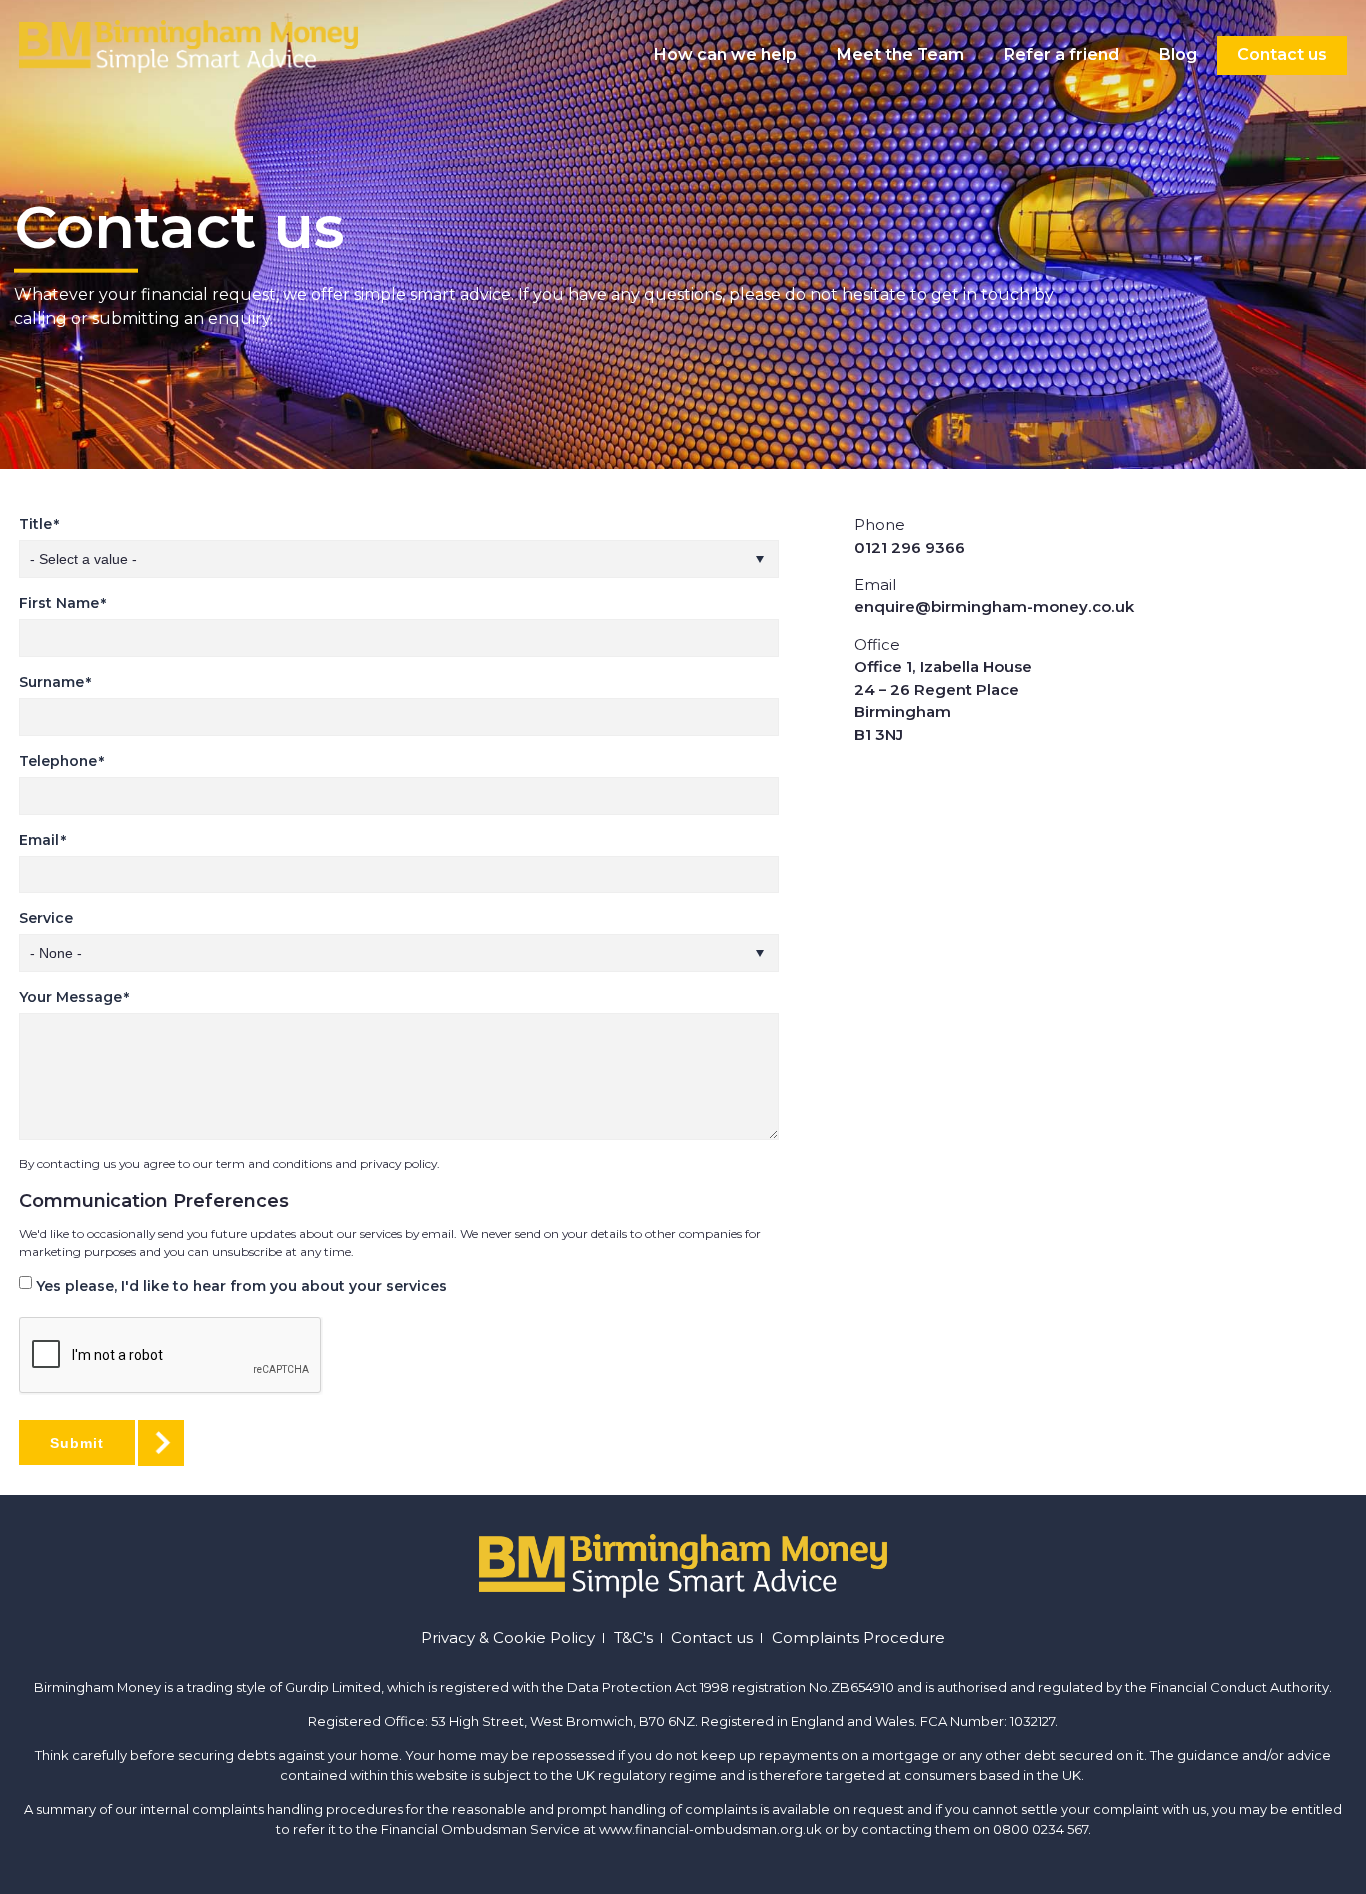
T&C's (633, 1638)
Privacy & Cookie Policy (508, 1638)
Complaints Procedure (858, 1638)
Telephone (58, 761)
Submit (77, 1443)
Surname (51, 682)
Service (46, 918)
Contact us (1282, 54)
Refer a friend (1061, 54)
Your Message (70, 997)
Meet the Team (900, 54)
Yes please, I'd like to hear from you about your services (241, 1286)
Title (35, 524)
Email (39, 840)
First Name (59, 603)
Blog (1178, 54)
